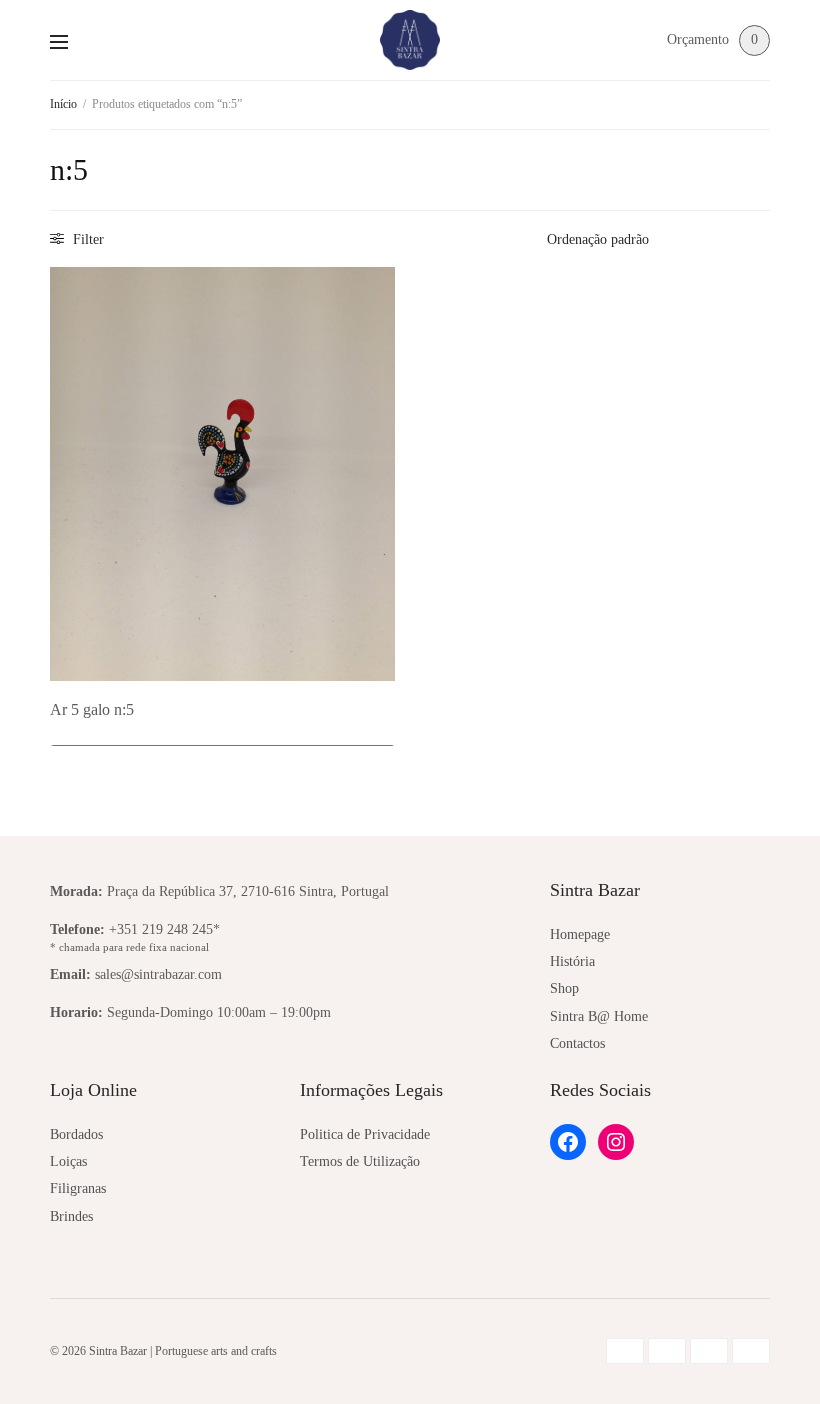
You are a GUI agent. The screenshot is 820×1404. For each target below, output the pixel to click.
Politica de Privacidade (365, 1134)
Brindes (71, 1216)
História (572, 961)
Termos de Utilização (360, 1161)
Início (63, 104)
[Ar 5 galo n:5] (222, 474)
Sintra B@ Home (599, 1016)
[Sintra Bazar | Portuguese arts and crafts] (410, 40)
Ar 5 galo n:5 (92, 709)
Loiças (68, 1161)
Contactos (577, 1043)
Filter (86, 239)
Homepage (580, 934)
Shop (564, 988)
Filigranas (78, 1188)
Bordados (76, 1134)
